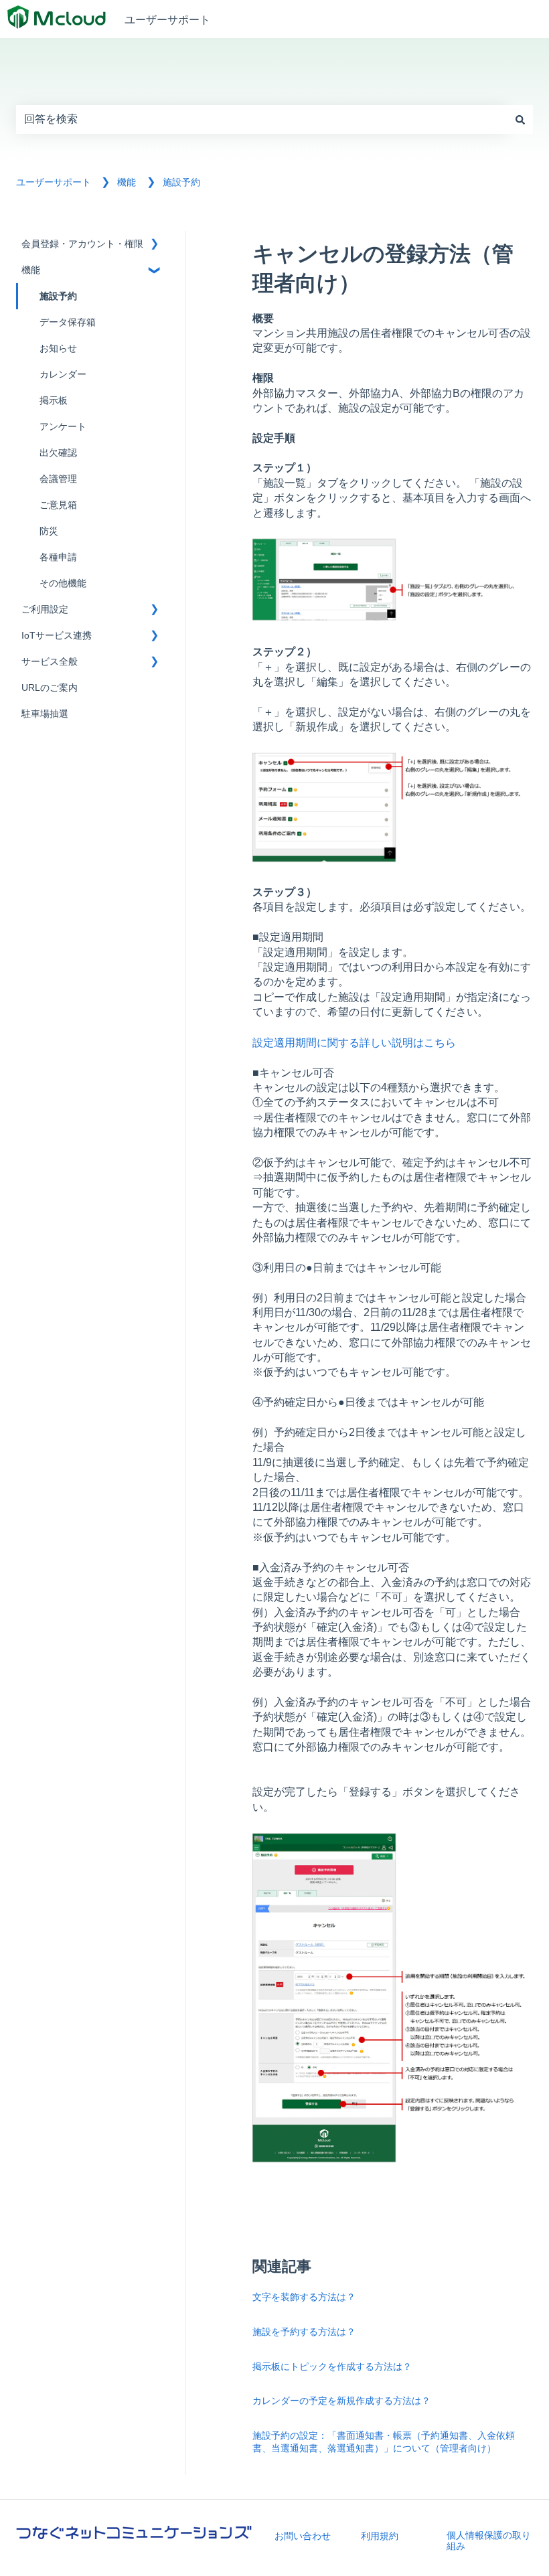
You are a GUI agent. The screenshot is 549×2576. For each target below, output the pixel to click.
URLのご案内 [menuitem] (50, 688)
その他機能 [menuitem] (63, 583)
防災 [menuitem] (49, 531)
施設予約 (181, 182)
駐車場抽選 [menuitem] (45, 714)
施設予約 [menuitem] (58, 296)
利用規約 (380, 2536)
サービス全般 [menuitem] (50, 662)
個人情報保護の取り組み (489, 2541)
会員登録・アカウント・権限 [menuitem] (82, 244)
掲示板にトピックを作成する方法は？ (332, 2366)
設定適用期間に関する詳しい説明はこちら (354, 1042)
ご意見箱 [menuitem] (58, 505)
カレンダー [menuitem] (63, 375)
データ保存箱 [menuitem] (68, 322)
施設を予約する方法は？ (304, 2331)
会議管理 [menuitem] (58, 479)
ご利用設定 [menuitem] (45, 610)
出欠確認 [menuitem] (58, 453)
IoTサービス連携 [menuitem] (57, 636)
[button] (154, 246)
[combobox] (262, 119)
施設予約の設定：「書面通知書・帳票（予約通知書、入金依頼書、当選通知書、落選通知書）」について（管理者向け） (384, 2442)
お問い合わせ (303, 2536)
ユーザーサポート (167, 19)
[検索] (520, 119)
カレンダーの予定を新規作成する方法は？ (341, 2400)
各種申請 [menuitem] (58, 557)
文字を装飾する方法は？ (304, 2297)
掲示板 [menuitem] (54, 401)
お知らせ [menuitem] (58, 348)
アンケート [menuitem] (63, 427)
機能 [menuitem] (31, 270)
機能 (127, 182)
